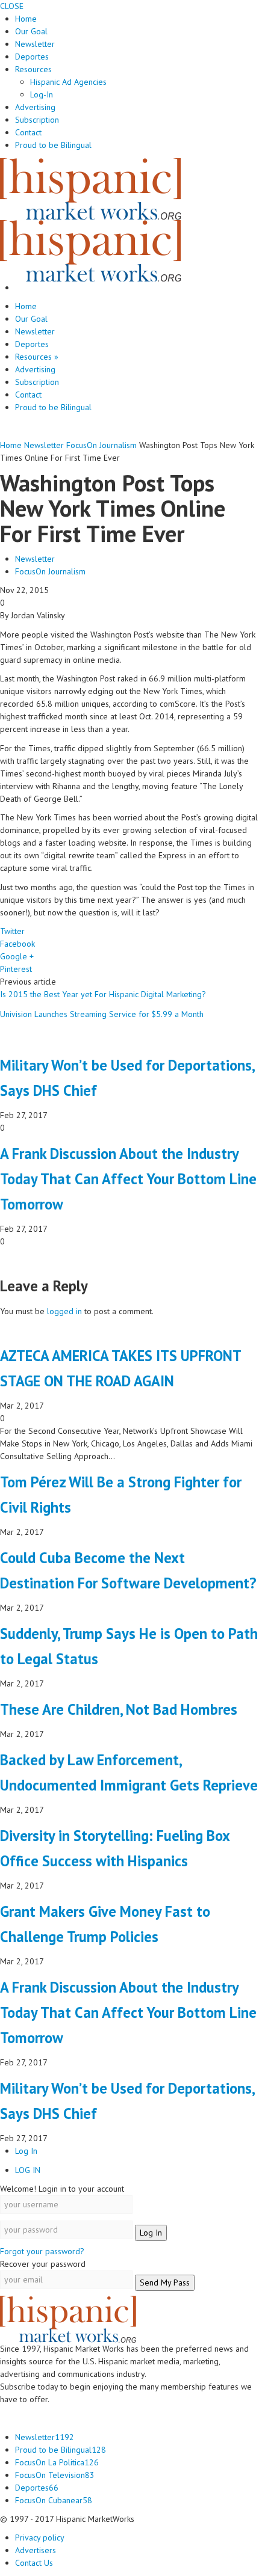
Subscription (37, 120)
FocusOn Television (55, 2475)
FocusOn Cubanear (54, 2500)
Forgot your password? (42, 2251)
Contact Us (34, 2563)
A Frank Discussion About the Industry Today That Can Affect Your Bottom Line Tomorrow (128, 1179)
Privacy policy (40, 2538)
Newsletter (35, 44)
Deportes (32, 57)
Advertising (35, 107)
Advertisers (36, 2550)
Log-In (42, 94)
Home (26, 19)
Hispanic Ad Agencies (68, 82)
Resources (33, 69)
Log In (26, 2151)
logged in (64, 1311)
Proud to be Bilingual (53, 145)
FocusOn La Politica (57, 2462)
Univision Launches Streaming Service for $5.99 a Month (102, 1014)
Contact (28, 132)
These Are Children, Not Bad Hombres (119, 1709)
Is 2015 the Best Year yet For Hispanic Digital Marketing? (103, 994)
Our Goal (31, 31)
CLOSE (12, 6)
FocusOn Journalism (50, 571)
